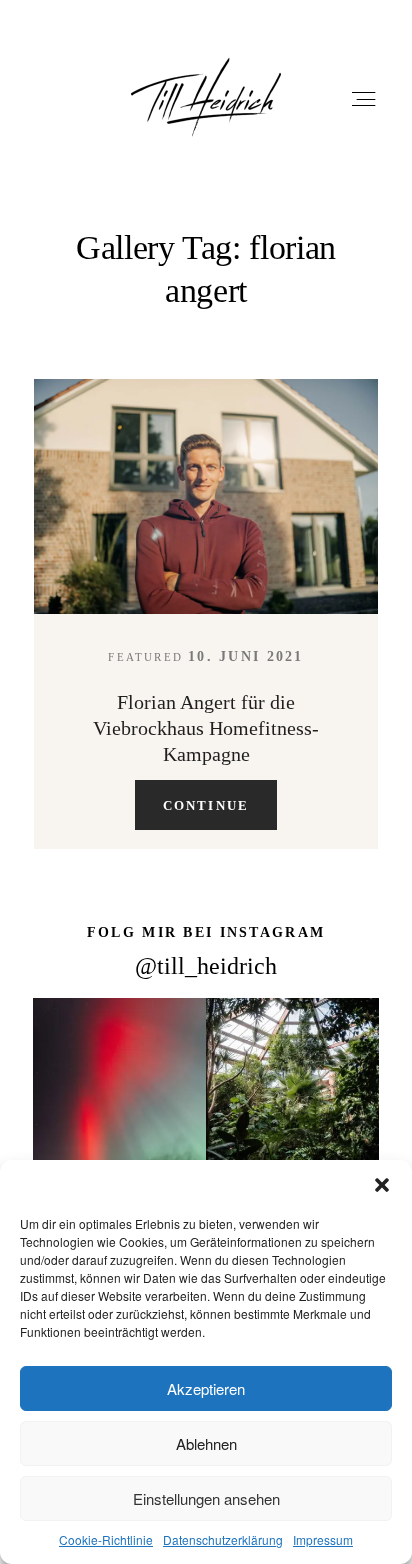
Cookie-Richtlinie (106, 1539)
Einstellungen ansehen (206, 1498)
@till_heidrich (206, 965)
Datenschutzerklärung (223, 1539)
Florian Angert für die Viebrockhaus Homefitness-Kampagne (206, 727)
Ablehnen (206, 1443)
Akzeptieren (206, 1388)
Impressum (323, 1539)
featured (145, 657)
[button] (382, 1185)
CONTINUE (206, 804)
